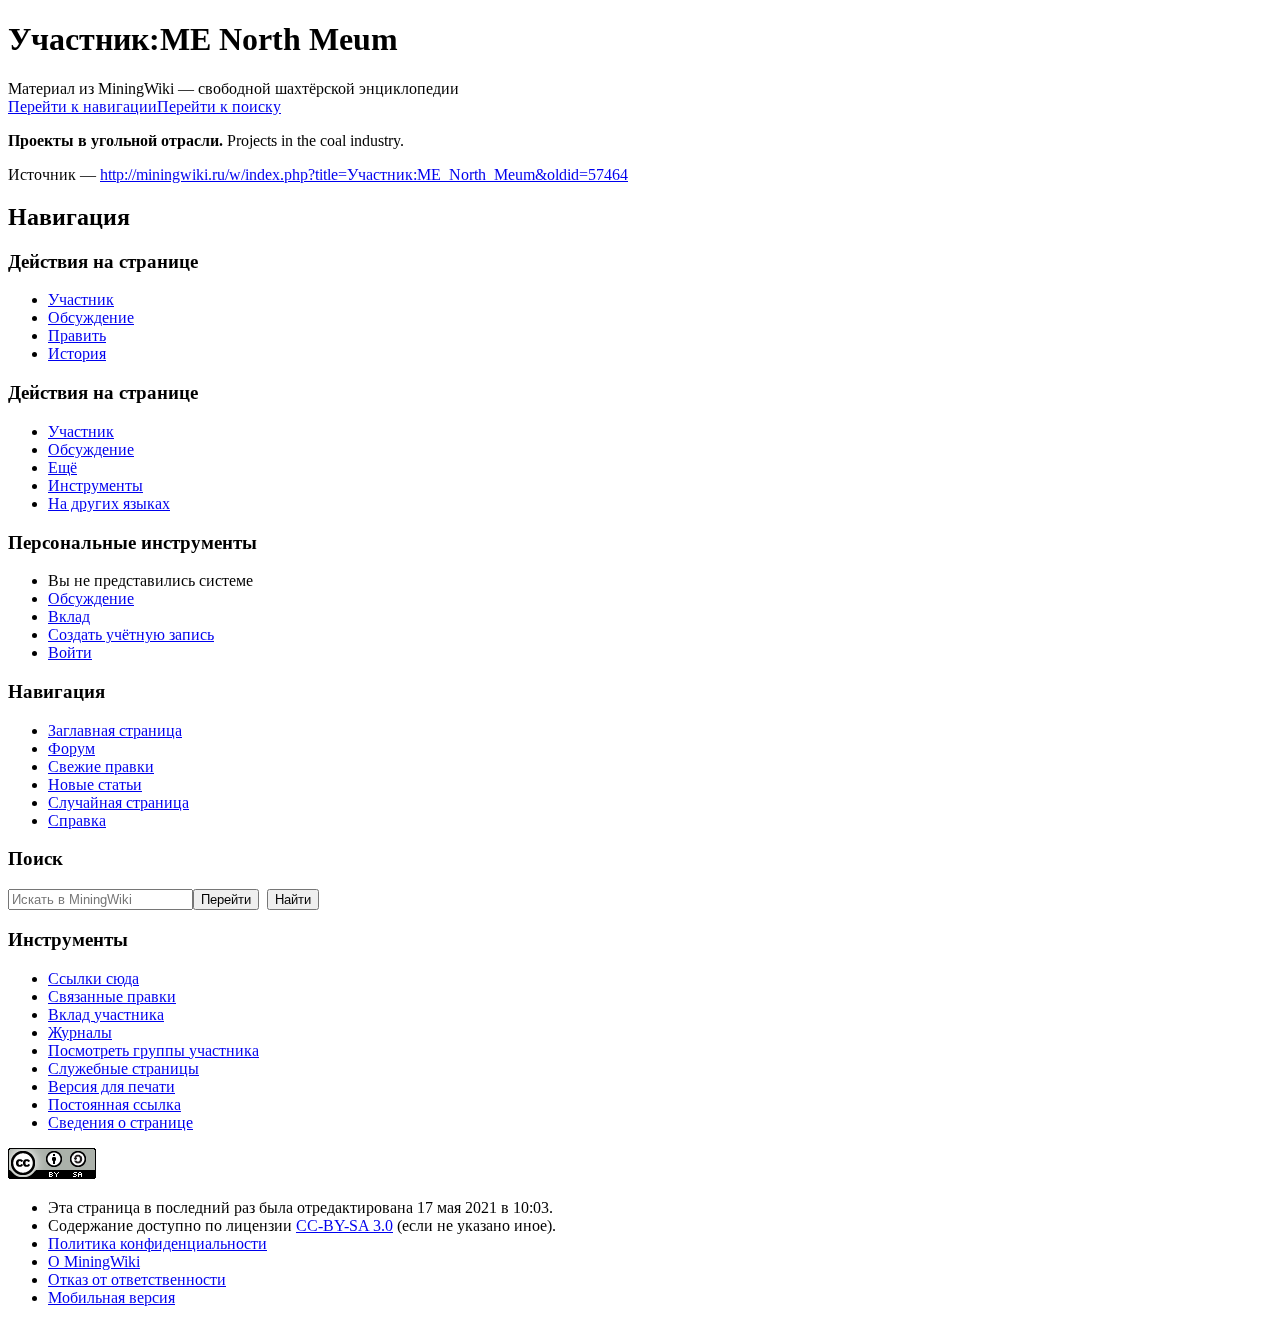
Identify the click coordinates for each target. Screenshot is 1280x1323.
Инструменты (95, 485)
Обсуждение (91, 317)
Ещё (62, 467)
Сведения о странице (120, 1122)
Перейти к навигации (82, 106)
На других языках (109, 503)
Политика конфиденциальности (157, 1243)
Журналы (80, 1032)
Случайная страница (118, 802)
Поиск (35, 858)
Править (77, 335)
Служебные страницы (123, 1068)
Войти (70, 652)
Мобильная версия (111, 1297)
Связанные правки (112, 996)
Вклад (69, 616)
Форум (71, 748)
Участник (81, 299)
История (77, 353)
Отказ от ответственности (137, 1279)
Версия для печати (111, 1086)
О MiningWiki (94, 1261)
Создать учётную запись (131, 634)
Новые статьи (95, 784)
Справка (77, 820)
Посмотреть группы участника (153, 1050)
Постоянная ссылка (114, 1104)
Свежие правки (101, 766)
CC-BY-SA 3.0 (344, 1225)
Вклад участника (106, 1014)
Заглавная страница (115, 730)
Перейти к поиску (219, 106)
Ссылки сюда (93, 978)
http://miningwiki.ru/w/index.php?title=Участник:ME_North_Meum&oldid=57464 (364, 174)
